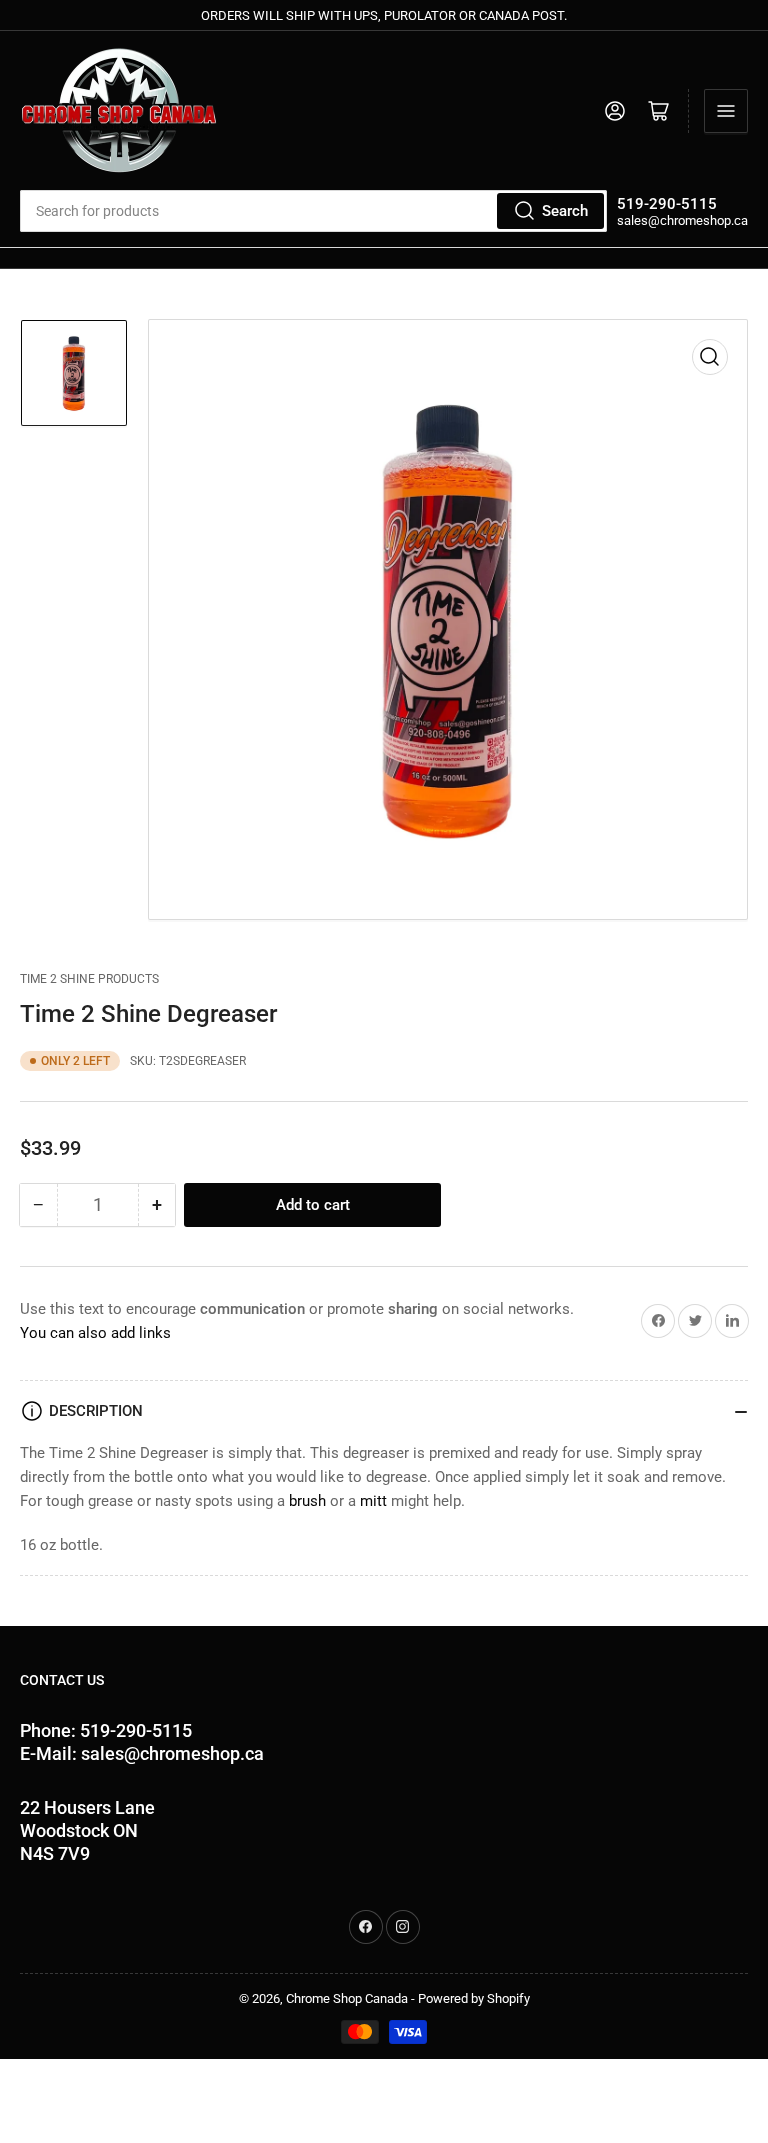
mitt (371, 1501)
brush (307, 1501)
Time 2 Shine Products (89, 979)
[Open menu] (726, 111)
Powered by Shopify (474, 1998)
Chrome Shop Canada (347, 1998)
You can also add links (95, 1333)
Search (565, 211)
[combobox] (313, 211)
